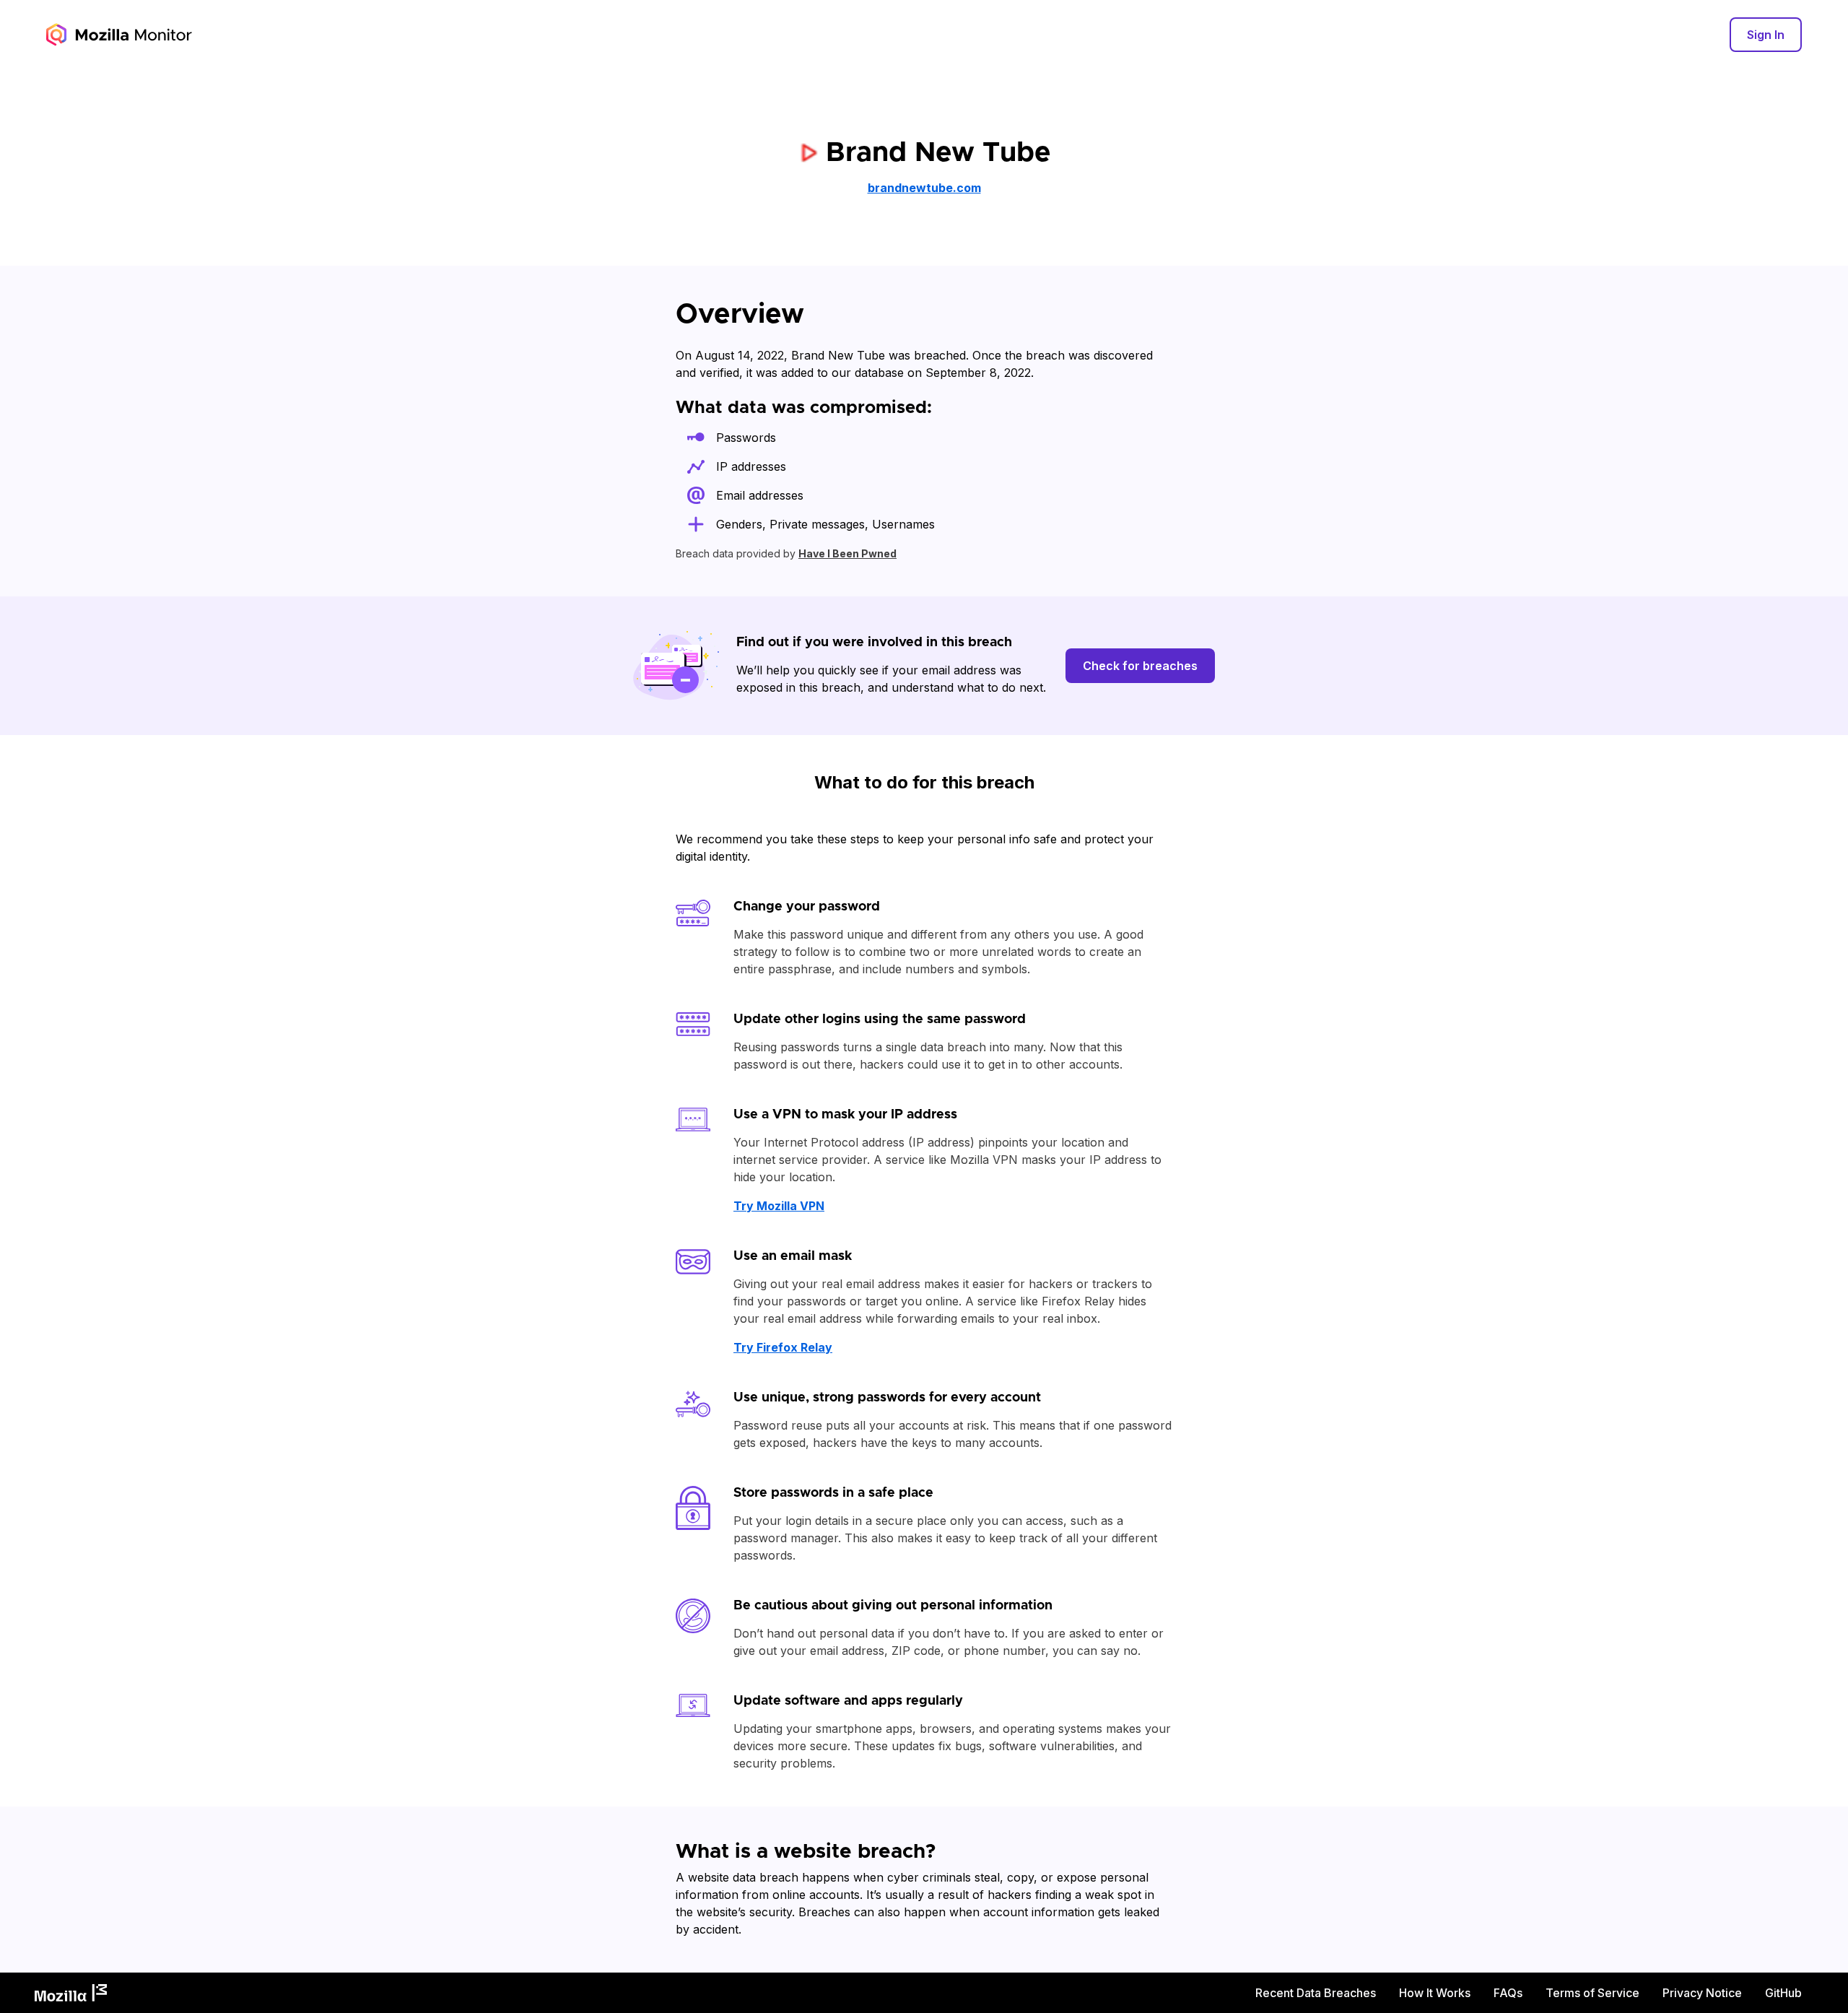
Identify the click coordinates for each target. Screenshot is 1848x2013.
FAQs (1508, 1993)
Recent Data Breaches (1316, 1993)
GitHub (1783, 1993)
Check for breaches (1140, 666)
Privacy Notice (1702, 1993)
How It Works (1435, 1993)
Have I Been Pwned (847, 553)
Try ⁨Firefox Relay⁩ (783, 1347)
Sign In (1766, 35)
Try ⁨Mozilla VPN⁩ (779, 1206)
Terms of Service (1592, 1993)
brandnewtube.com (924, 188)
